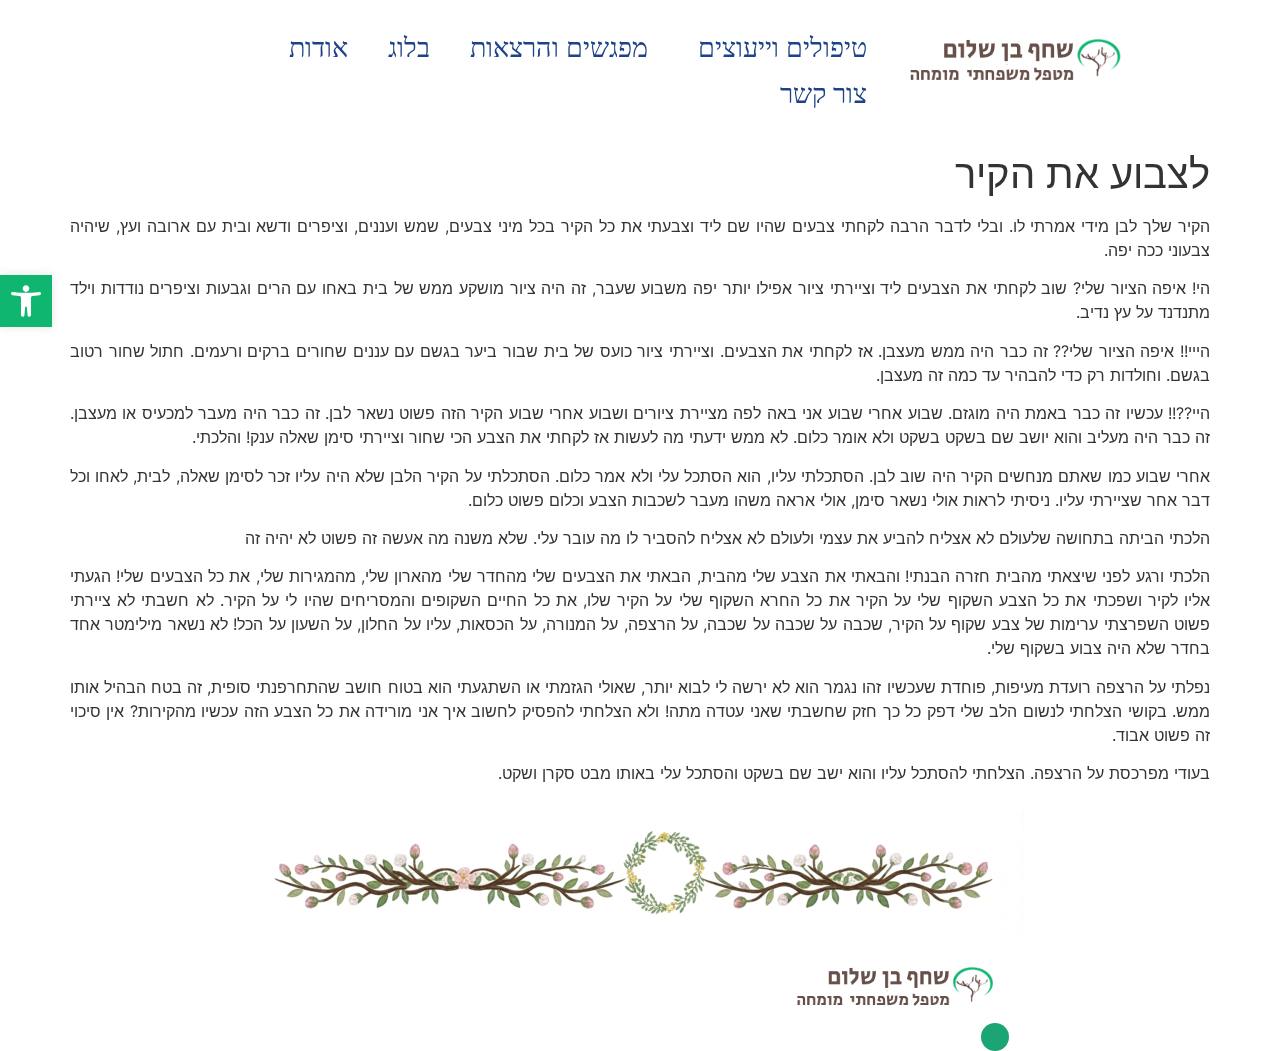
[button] (26, 301)
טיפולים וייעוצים (782, 48)
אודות (318, 48)
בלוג (409, 48)
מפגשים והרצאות (559, 48)
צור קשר (823, 94)
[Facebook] (995, 1037)
